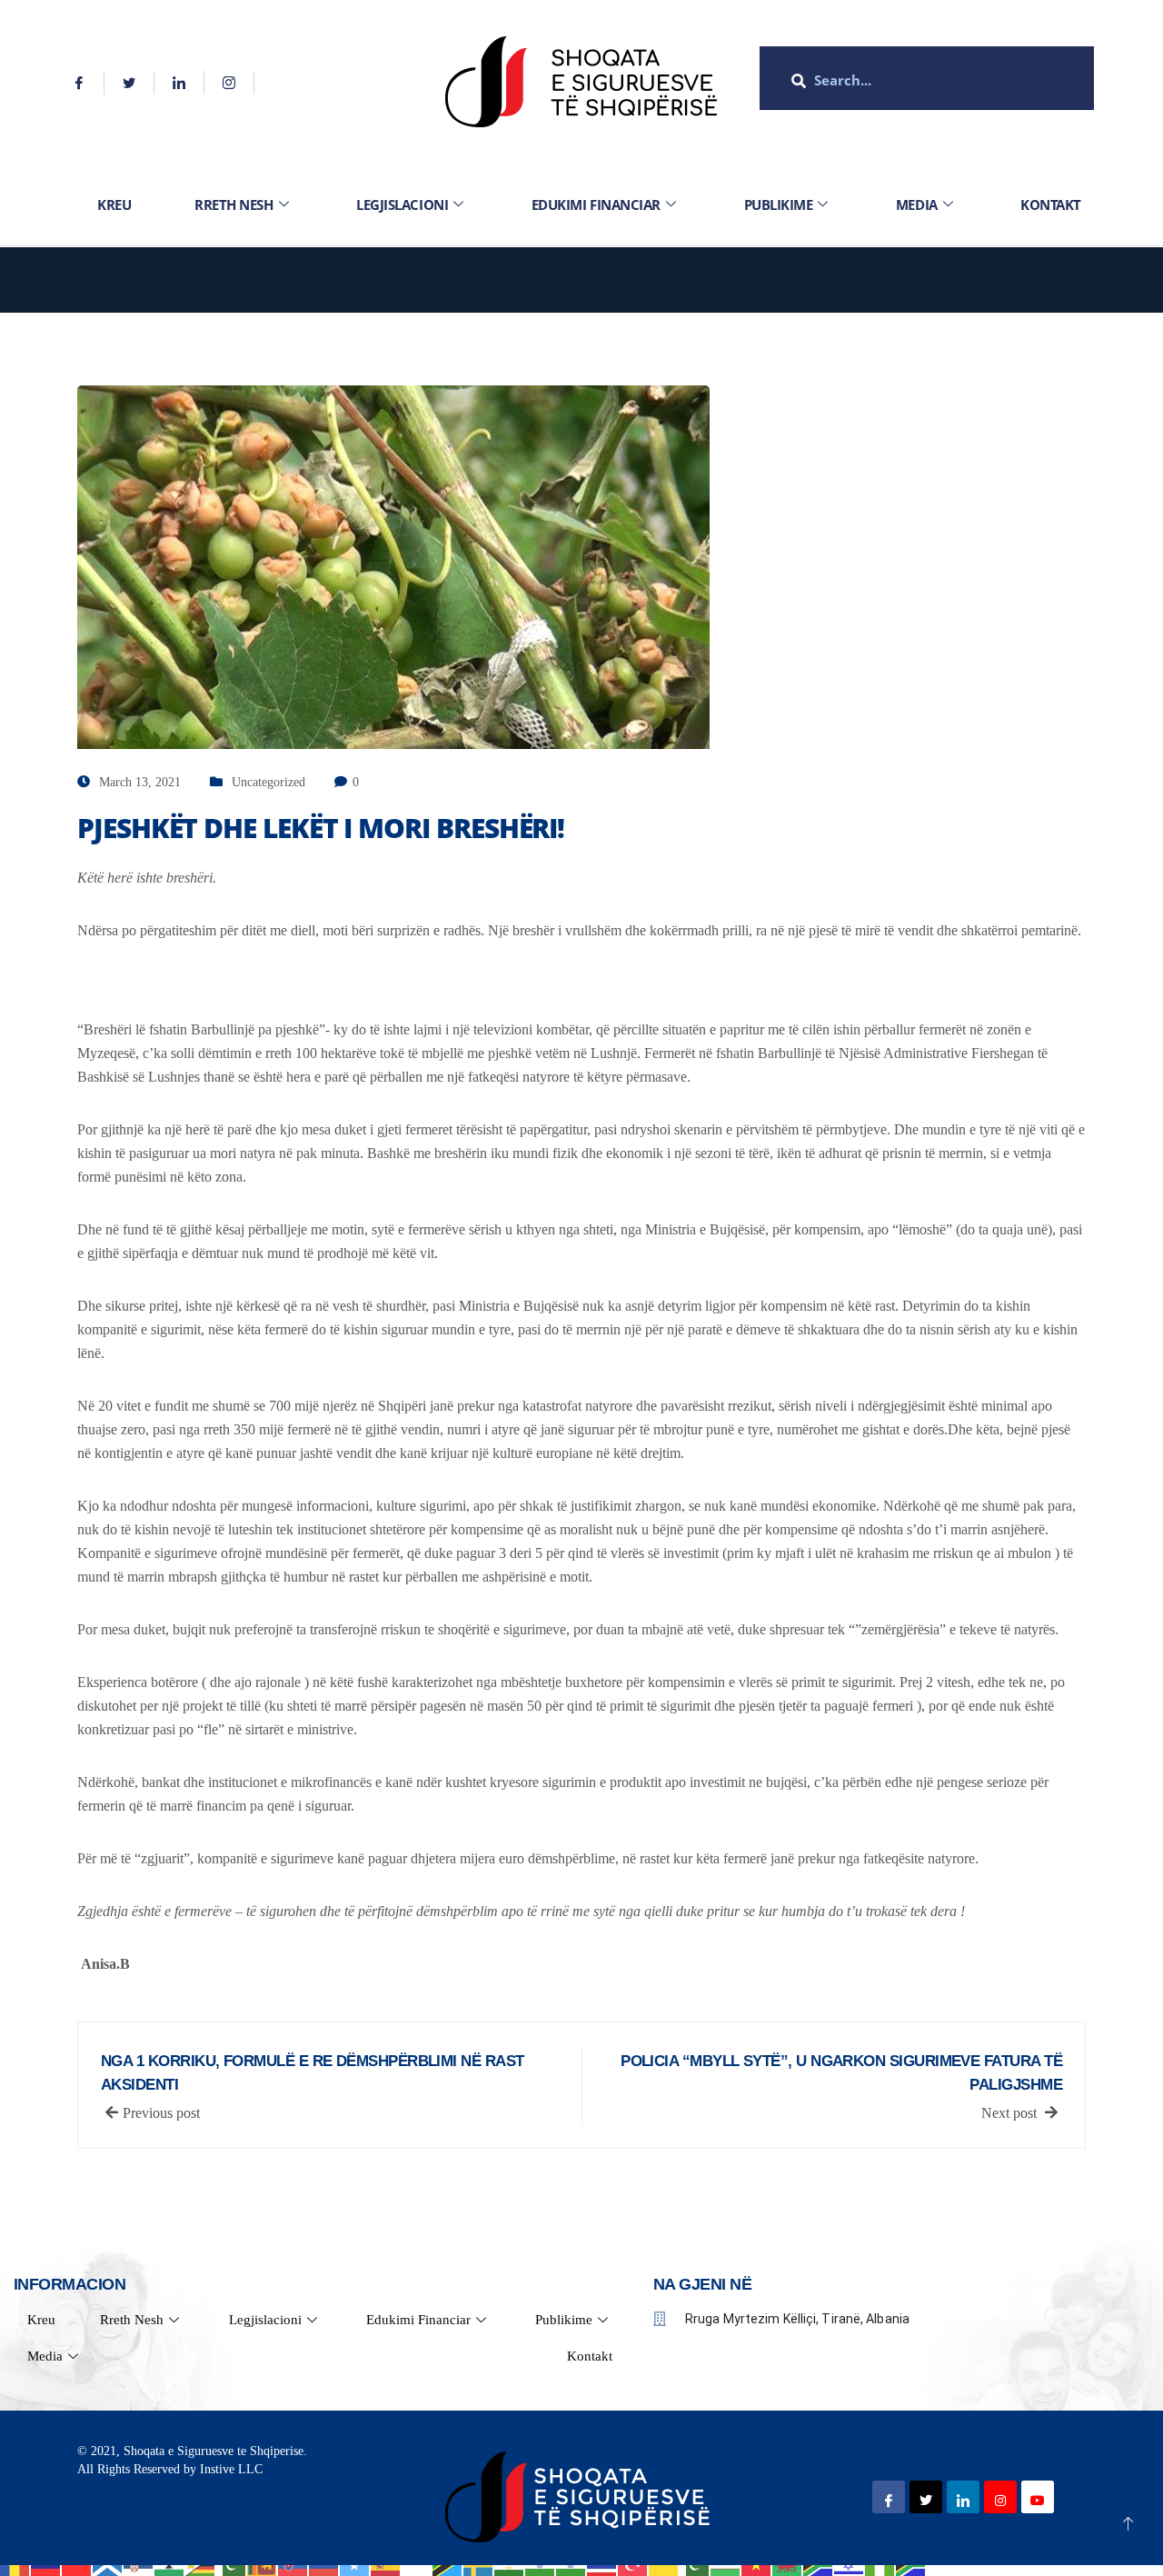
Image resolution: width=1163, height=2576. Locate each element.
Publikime (779, 205)
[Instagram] (229, 83)
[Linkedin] (179, 83)
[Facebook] (80, 83)
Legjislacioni (402, 205)
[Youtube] (1038, 2497)
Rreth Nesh (234, 205)
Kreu (114, 205)
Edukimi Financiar (596, 205)
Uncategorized (268, 782)
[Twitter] (129, 83)
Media (917, 205)
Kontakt (1051, 205)
